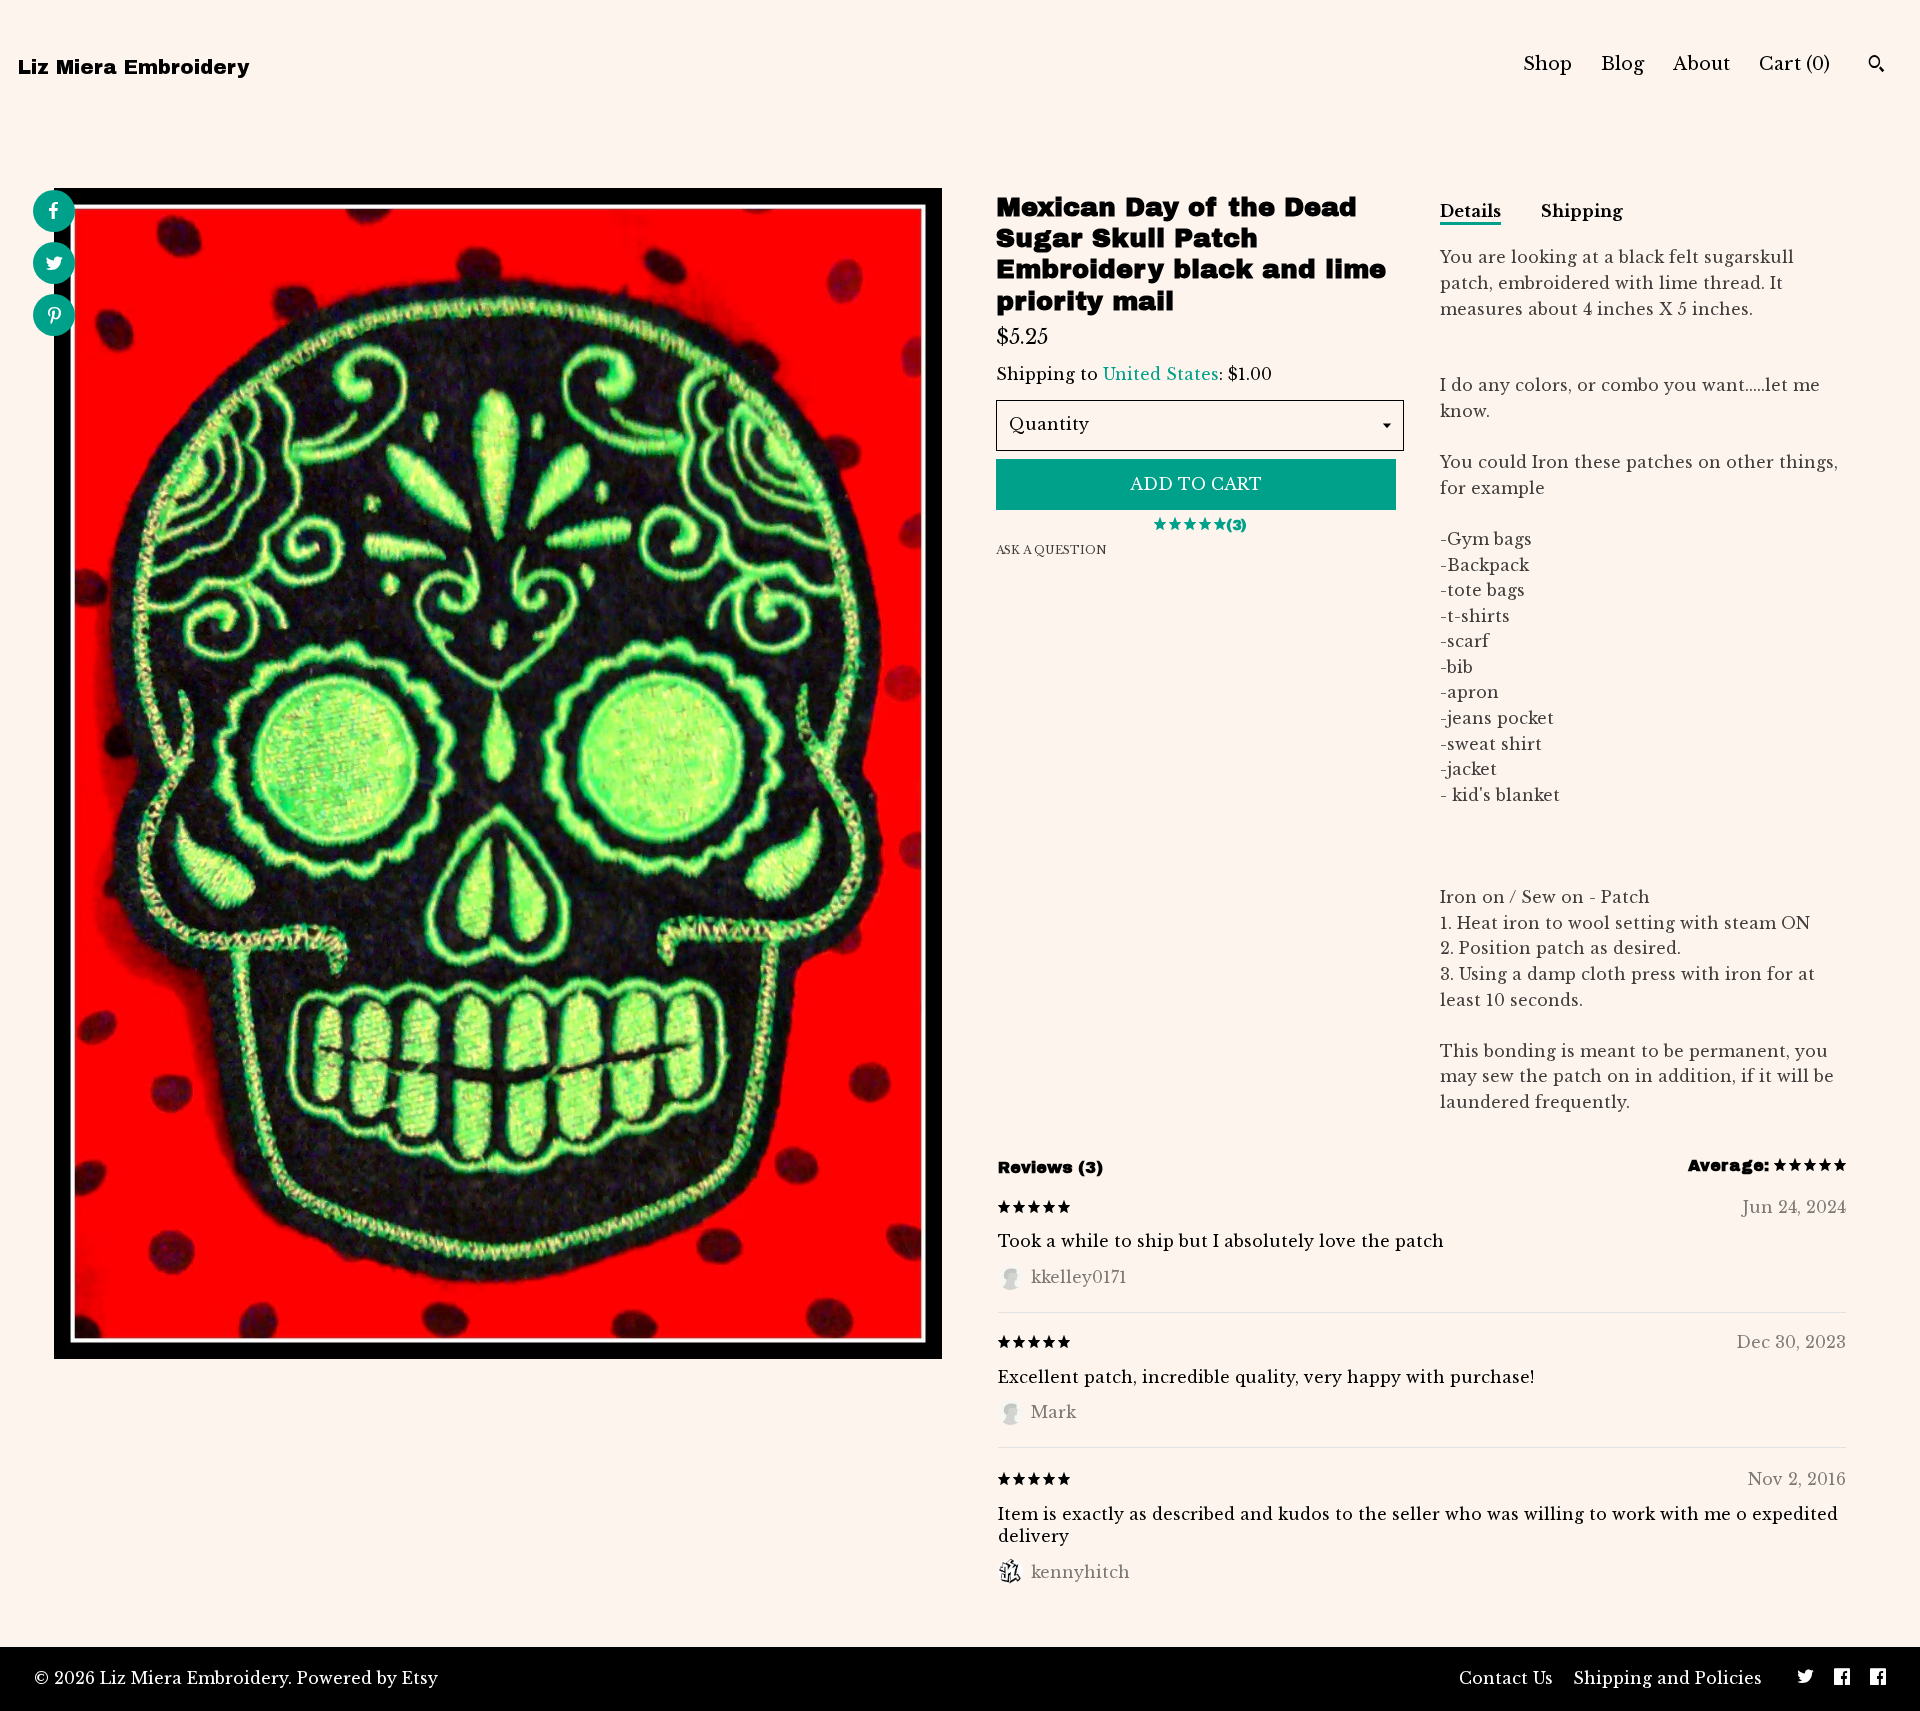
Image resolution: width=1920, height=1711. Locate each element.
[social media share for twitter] (54, 265)
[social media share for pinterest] (54, 317)
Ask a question (1051, 550)
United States (1161, 374)
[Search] (1876, 66)
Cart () (1794, 64)
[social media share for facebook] (53, 211)
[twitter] (1805, 1679)
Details (1470, 211)
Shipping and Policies (1667, 1678)
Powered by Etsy (367, 1678)
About (1701, 64)
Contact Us (1506, 1678)
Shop (1547, 64)
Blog (1622, 64)
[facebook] (1842, 1679)
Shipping (1582, 211)
